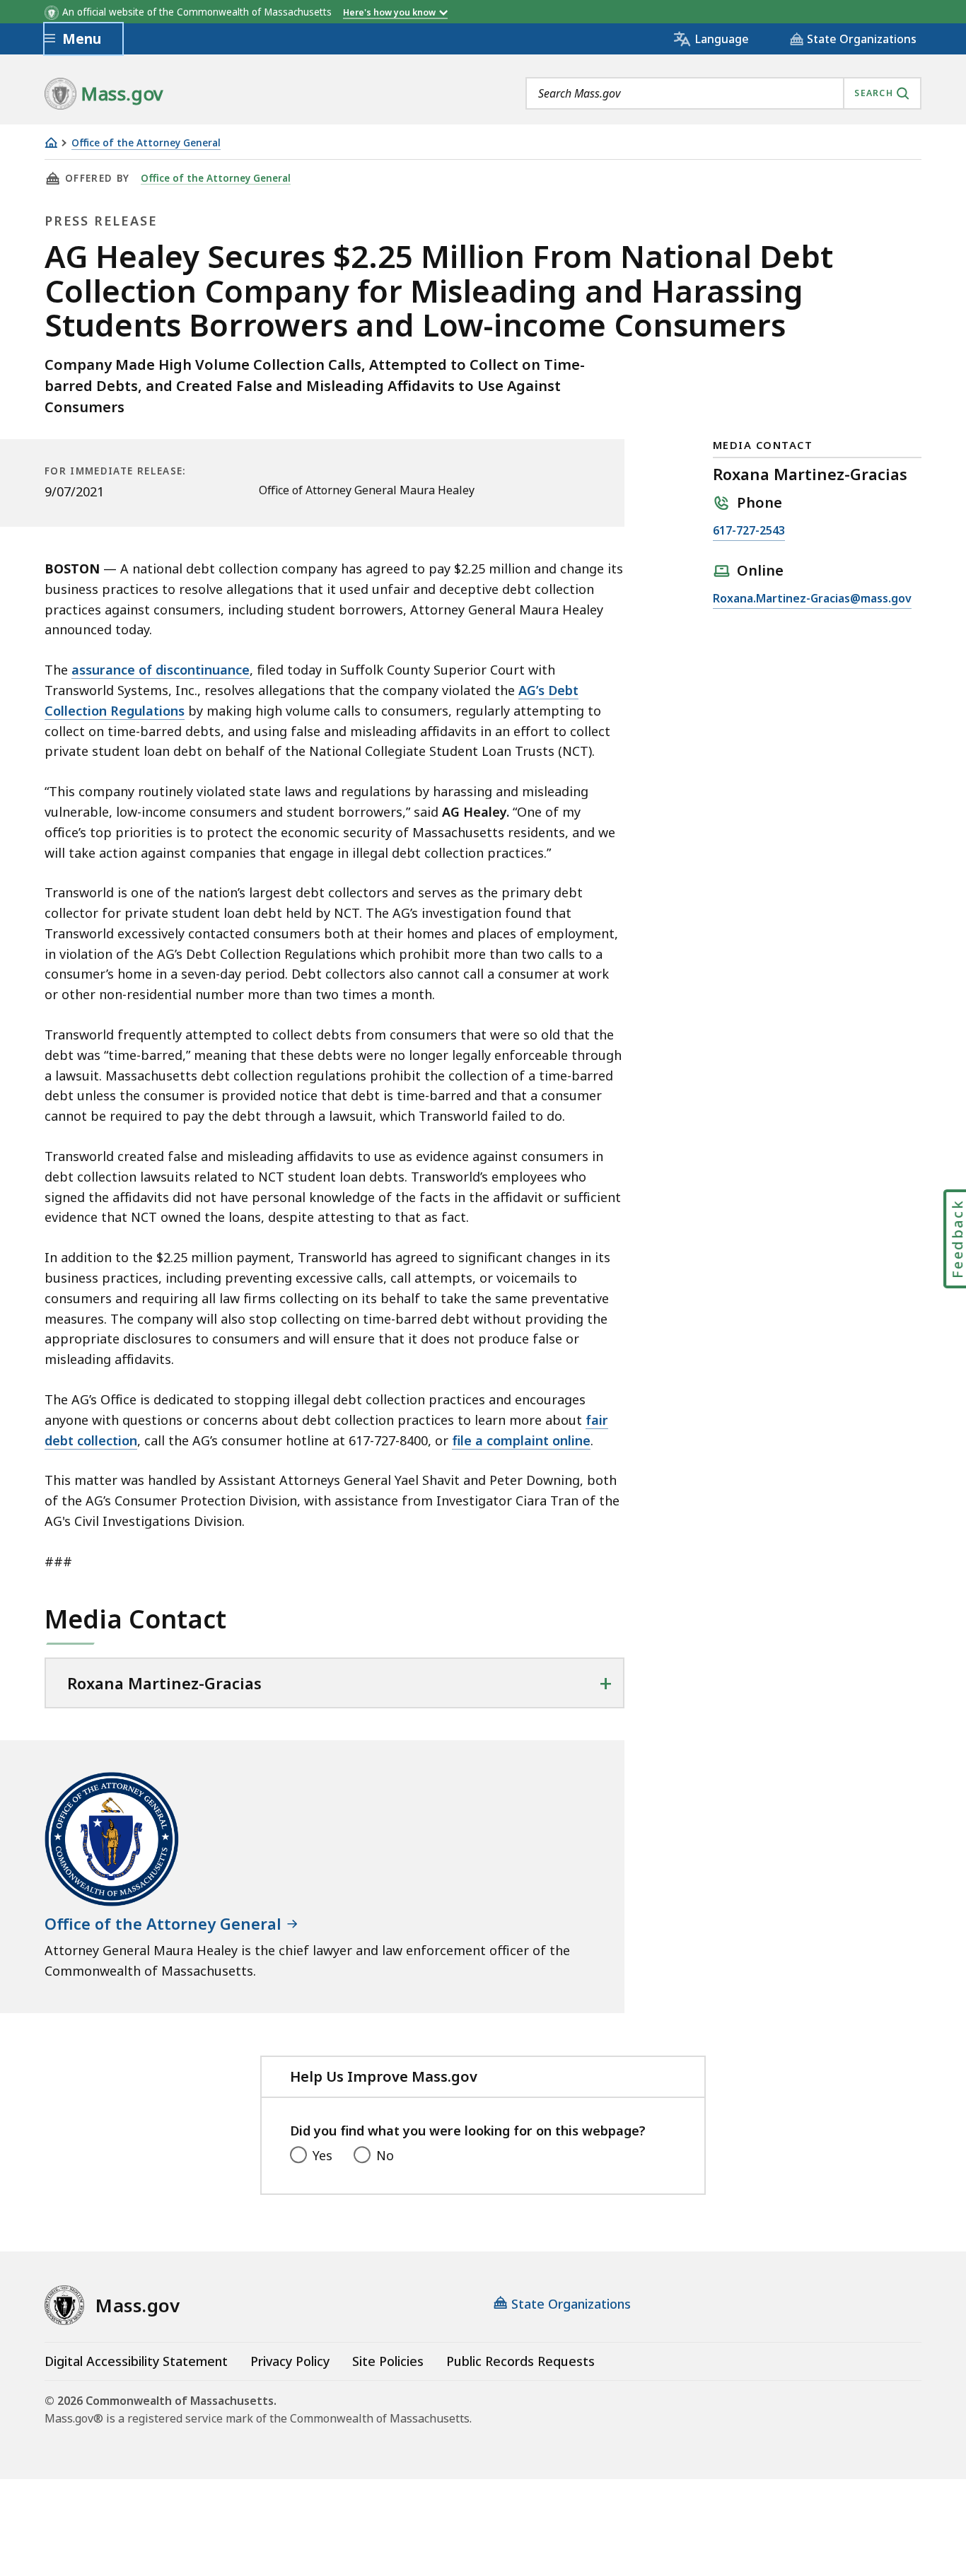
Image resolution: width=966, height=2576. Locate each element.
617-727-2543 (749, 531)
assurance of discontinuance (161, 670)
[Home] (51, 142)
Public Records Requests (520, 2361)
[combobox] (723, 93)
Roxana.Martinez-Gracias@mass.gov (812, 599)
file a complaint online (521, 1440)
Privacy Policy (290, 2361)
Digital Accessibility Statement (136, 2361)
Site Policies (388, 2361)
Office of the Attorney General (146, 143)
